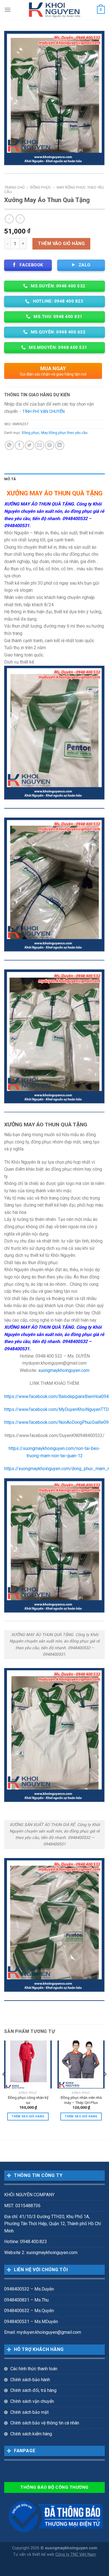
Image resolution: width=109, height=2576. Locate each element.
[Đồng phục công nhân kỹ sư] (28, 2064)
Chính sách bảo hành (30, 2380)
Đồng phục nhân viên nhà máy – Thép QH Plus (81, 2100)
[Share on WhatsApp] (9, 445)
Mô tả (10, 479)
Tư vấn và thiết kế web (34, 2555)
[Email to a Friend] (40, 445)
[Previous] (4, 2085)
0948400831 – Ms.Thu (26, 2300)
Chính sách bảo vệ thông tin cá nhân (45, 2423)
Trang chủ (14, 187)
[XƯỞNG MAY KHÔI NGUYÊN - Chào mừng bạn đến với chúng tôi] (55, 10)
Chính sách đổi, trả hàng (33, 2390)
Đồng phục (41, 187)
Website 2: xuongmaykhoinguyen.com (41, 2253)
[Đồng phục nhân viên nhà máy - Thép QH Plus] (81, 2064)
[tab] (54, 479)
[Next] (105, 2085)
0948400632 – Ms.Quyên (29, 2311)
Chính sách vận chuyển (32, 2401)
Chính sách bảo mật (29, 2412)
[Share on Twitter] (29, 445)
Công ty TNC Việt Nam (76, 2555)
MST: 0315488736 (22, 2206)
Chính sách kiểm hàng (31, 2434)
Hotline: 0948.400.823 (26, 2242)
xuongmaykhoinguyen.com (64, 1370)
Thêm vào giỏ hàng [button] (28, 2116)
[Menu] (8, 10)
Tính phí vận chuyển (43, 412)
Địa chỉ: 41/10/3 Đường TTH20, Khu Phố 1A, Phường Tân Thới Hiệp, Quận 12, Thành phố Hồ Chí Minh (53, 2224)
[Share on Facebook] (19, 445)
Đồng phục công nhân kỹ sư (28, 2100)
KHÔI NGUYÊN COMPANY (29, 2195)
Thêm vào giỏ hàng (61, 243)
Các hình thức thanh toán (34, 2369)
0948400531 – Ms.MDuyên (31, 2322)
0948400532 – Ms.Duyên (29, 2289)
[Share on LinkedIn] (60, 445)
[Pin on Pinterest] (50, 445)
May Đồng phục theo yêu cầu (64, 433)
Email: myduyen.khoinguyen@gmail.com (43, 2332)
